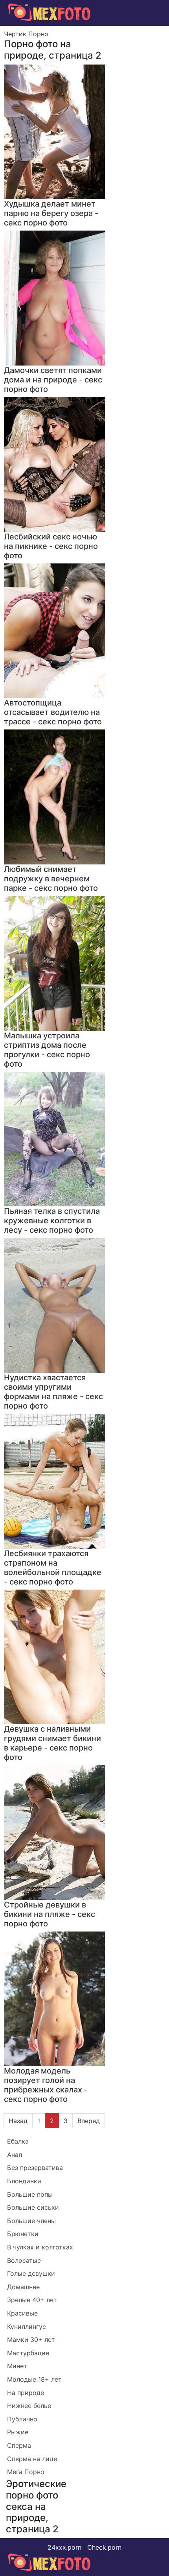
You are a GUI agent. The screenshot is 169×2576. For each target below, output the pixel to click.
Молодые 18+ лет (34, 2379)
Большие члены (31, 2221)
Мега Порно (26, 2472)
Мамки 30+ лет (31, 2340)
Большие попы (30, 2194)
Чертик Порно (26, 34)
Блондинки (24, 2181)
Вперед (89, 2121)
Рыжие (18, 2432)
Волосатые (24, 2260)
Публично (22, 2419)
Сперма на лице (32, 2459)
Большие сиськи (33, 2207)
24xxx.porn (64, 2547)
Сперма (19, 2445)
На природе (26, 2393)
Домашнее (23, 2287)
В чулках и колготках (40, 2247)
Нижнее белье (29, 2406)
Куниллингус (27, 2327)
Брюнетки (23, 2234)
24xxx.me (146, 30)
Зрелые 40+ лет (32, 2300)
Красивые (22, 2313)
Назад (18, 2121)
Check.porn (104, 2547)
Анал (15, 2155)
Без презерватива (35, 2168)
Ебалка (18, 2141)
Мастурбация (28, 2353)
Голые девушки (31, 2273)
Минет (17, 2366)
